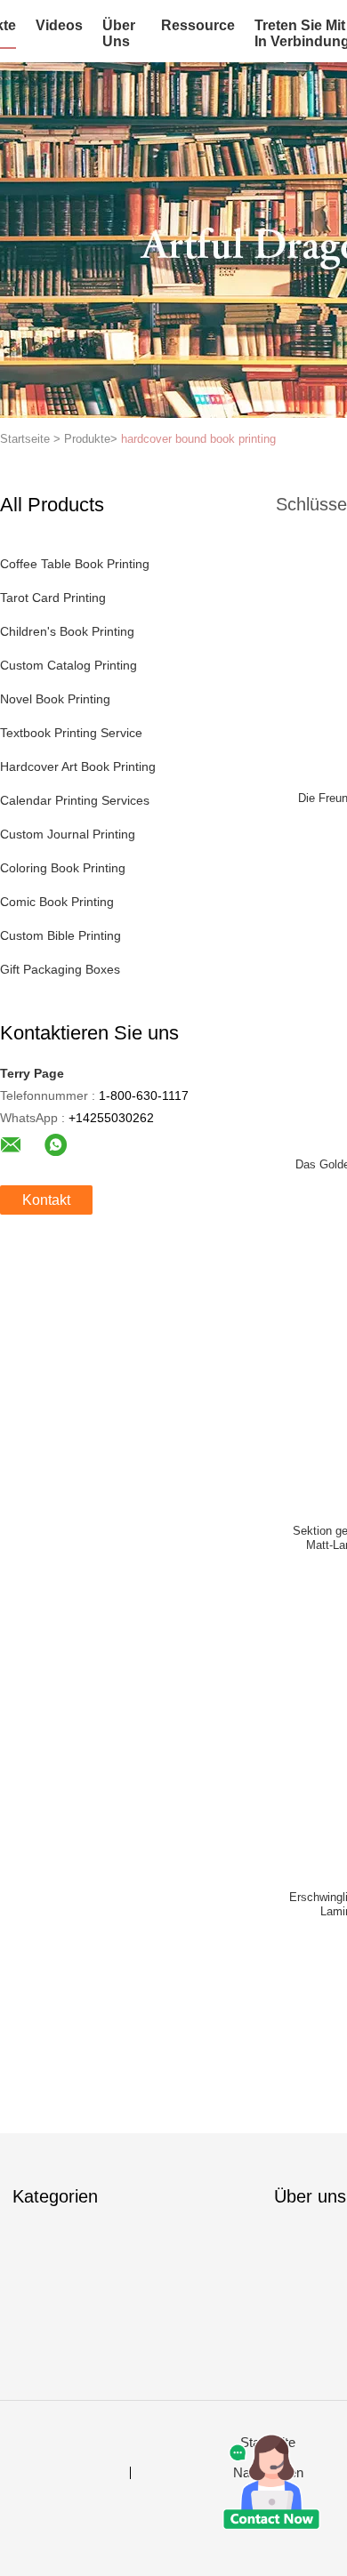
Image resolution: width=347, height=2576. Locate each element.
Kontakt (46, 1200)
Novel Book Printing (55, 699)
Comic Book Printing (57, 902)
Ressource (198, 25)
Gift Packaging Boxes (60, 969)
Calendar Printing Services (75, 800)
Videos (59, 25)
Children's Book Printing (67, 631)
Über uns (119, 33)
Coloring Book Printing (63, 868)
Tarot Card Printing (53, 598)
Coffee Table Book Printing (75, 564)
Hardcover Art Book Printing (78, 766)
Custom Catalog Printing (69, 665)
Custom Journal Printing (68, 834)
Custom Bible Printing (61, 935)
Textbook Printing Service (71, 733)
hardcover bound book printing (198, 439)
